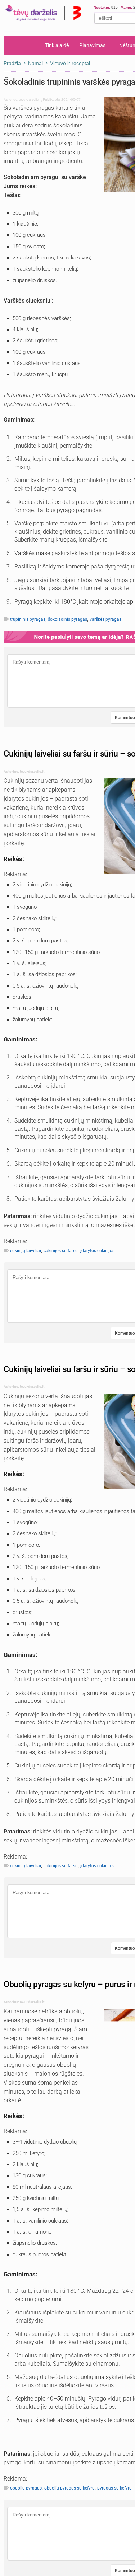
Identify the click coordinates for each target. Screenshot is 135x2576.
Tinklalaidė (57, 45)
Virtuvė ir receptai (70, 63)
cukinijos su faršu (61, 1251)
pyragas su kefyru (114, 2488)
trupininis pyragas (28, 619)
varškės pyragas (105, 619)
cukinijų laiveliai (26, 1251)
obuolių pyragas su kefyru (69, 2488)
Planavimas (92, 45)
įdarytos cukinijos (97, 1251)
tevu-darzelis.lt (30, 100)
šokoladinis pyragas (67, 619)
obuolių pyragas (26, 2488)
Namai (35, 63)
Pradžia (22, 45)
